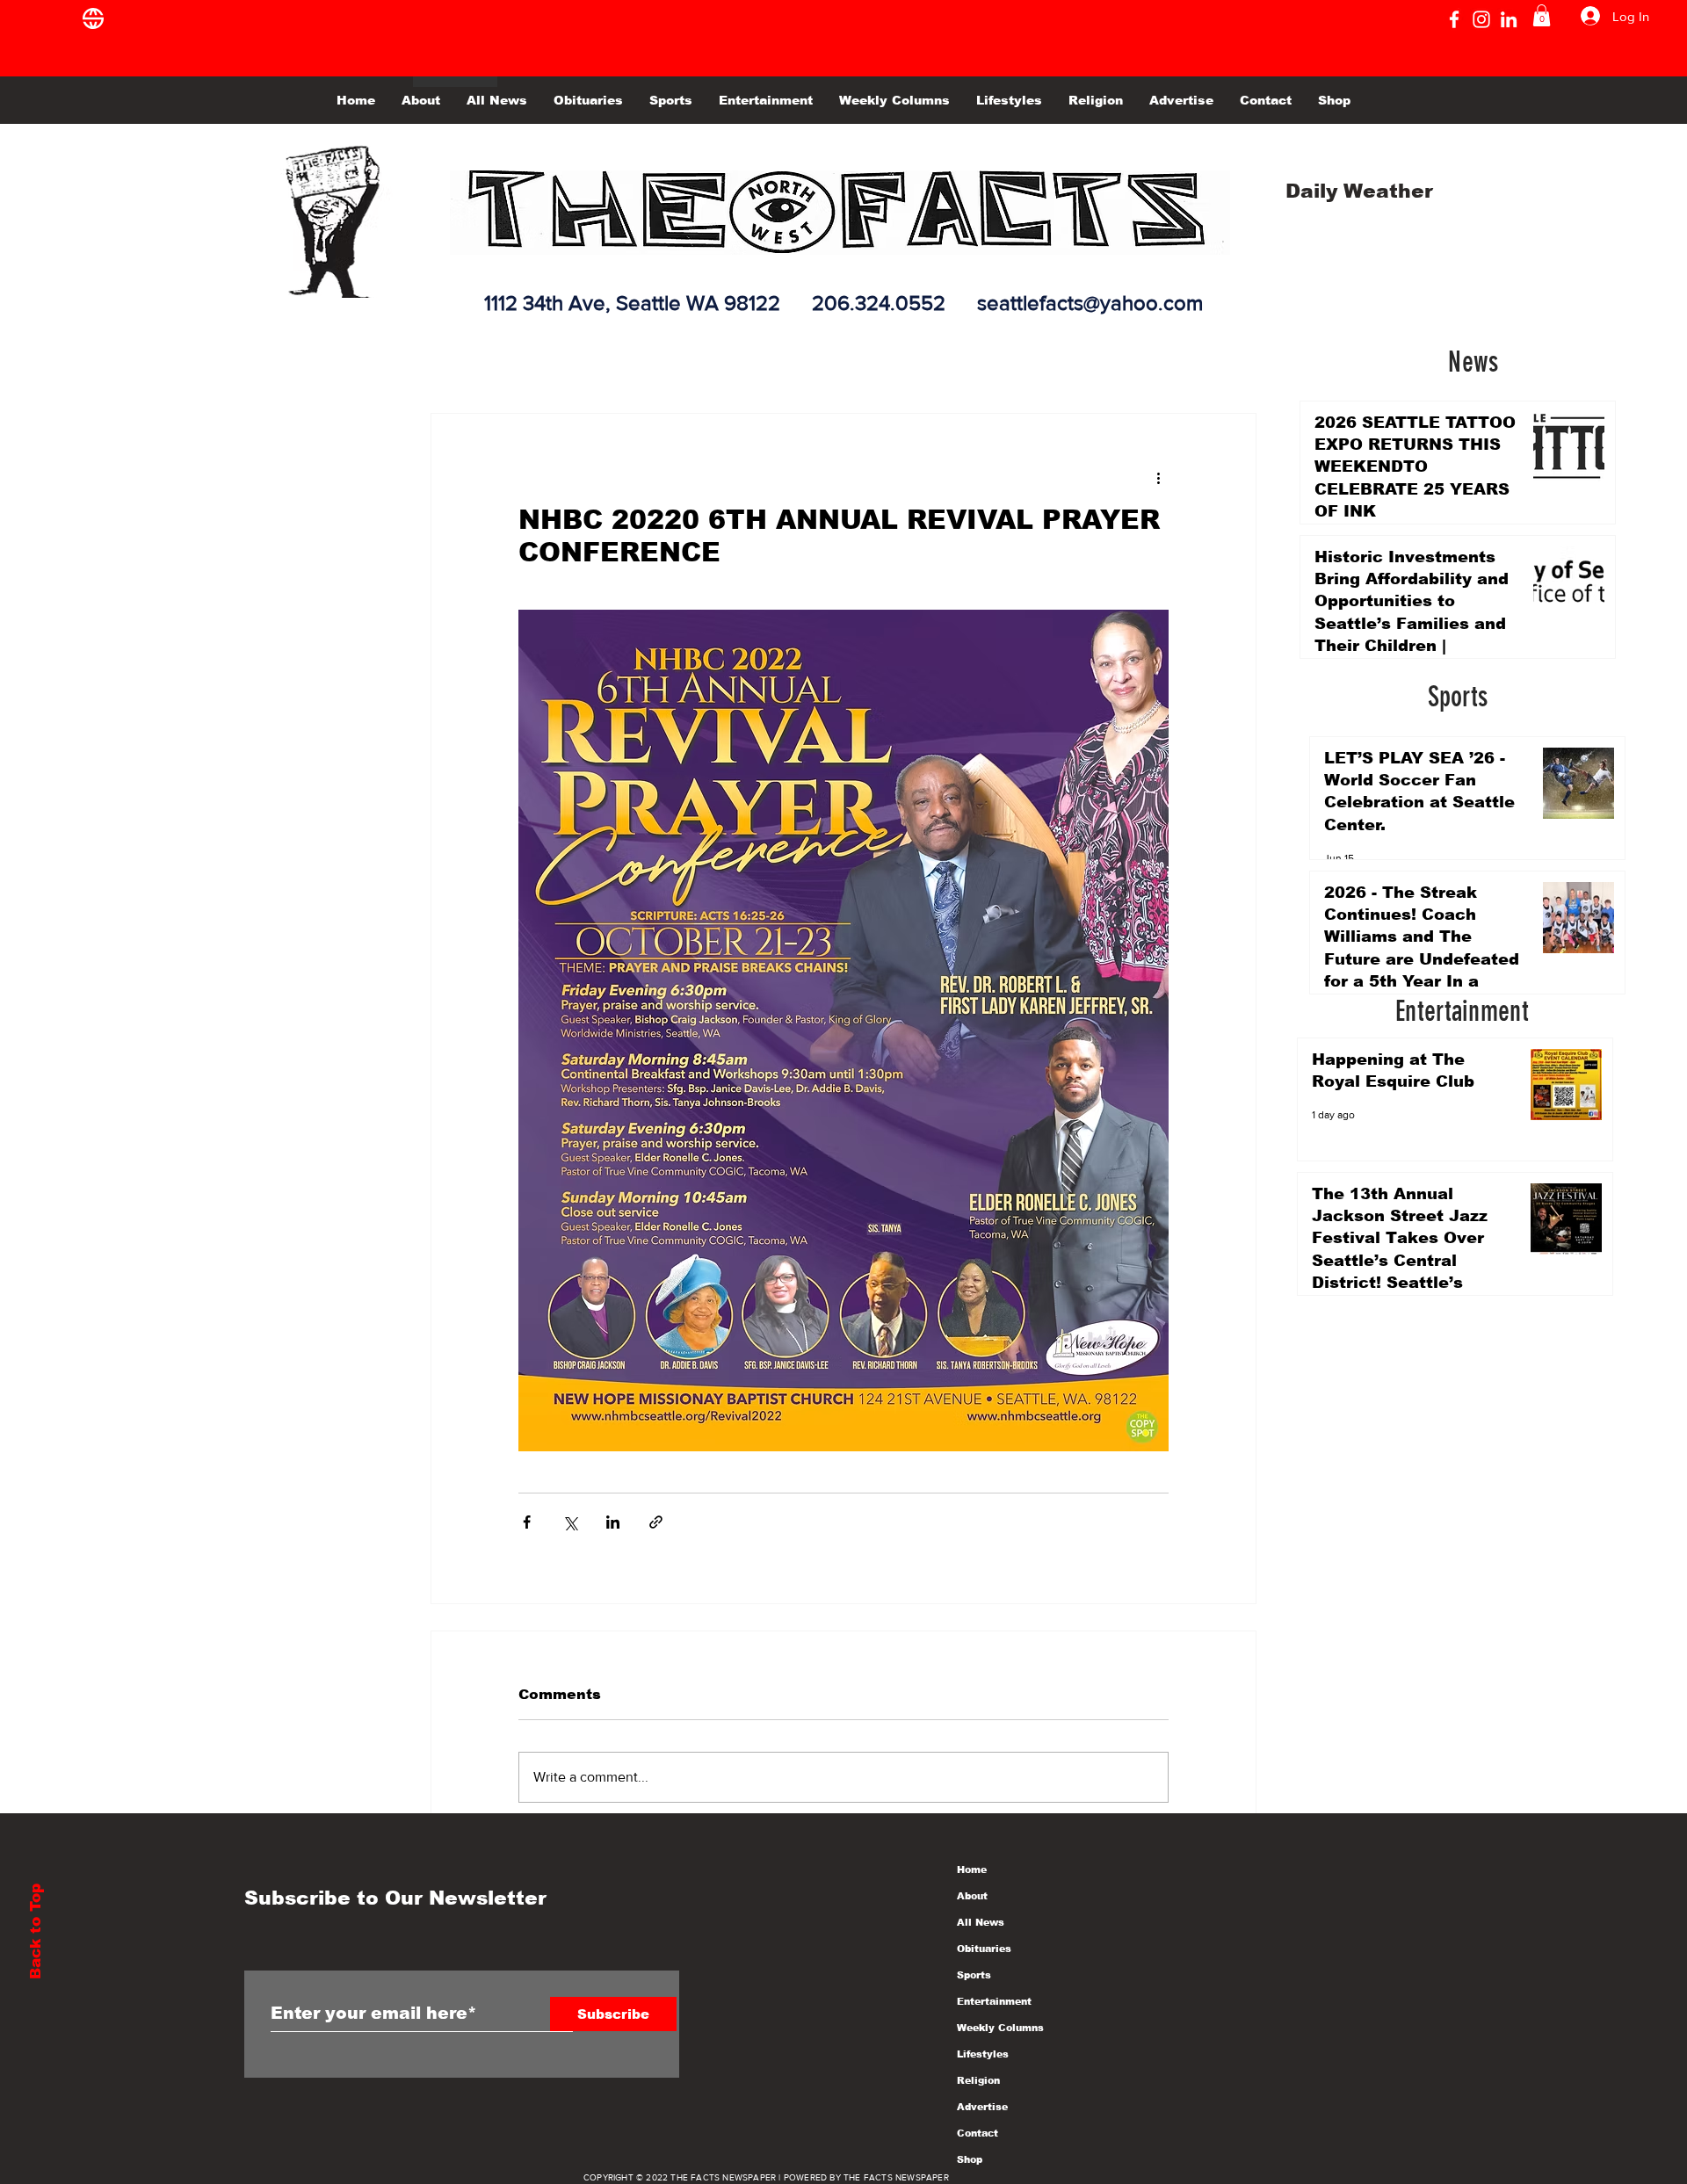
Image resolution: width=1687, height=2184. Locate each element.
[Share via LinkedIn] (613, 1522)
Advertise (982, 2107)
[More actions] (1158, 477)
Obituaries (984, 1949)
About (972, 1896)
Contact (977, 2133)
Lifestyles (983, 2054)
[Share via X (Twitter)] (570, 1522)
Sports (974, 1975)
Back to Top (36, 1931)
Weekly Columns (1000, 2028)
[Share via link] (656, 1522)
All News (981, 1922)
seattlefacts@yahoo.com (1090, 303)
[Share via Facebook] (527, 1522)
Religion (978, 2080)
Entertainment (994, 2001)
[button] (1542, 15)
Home (972, 1869)
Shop (970, 2159)
